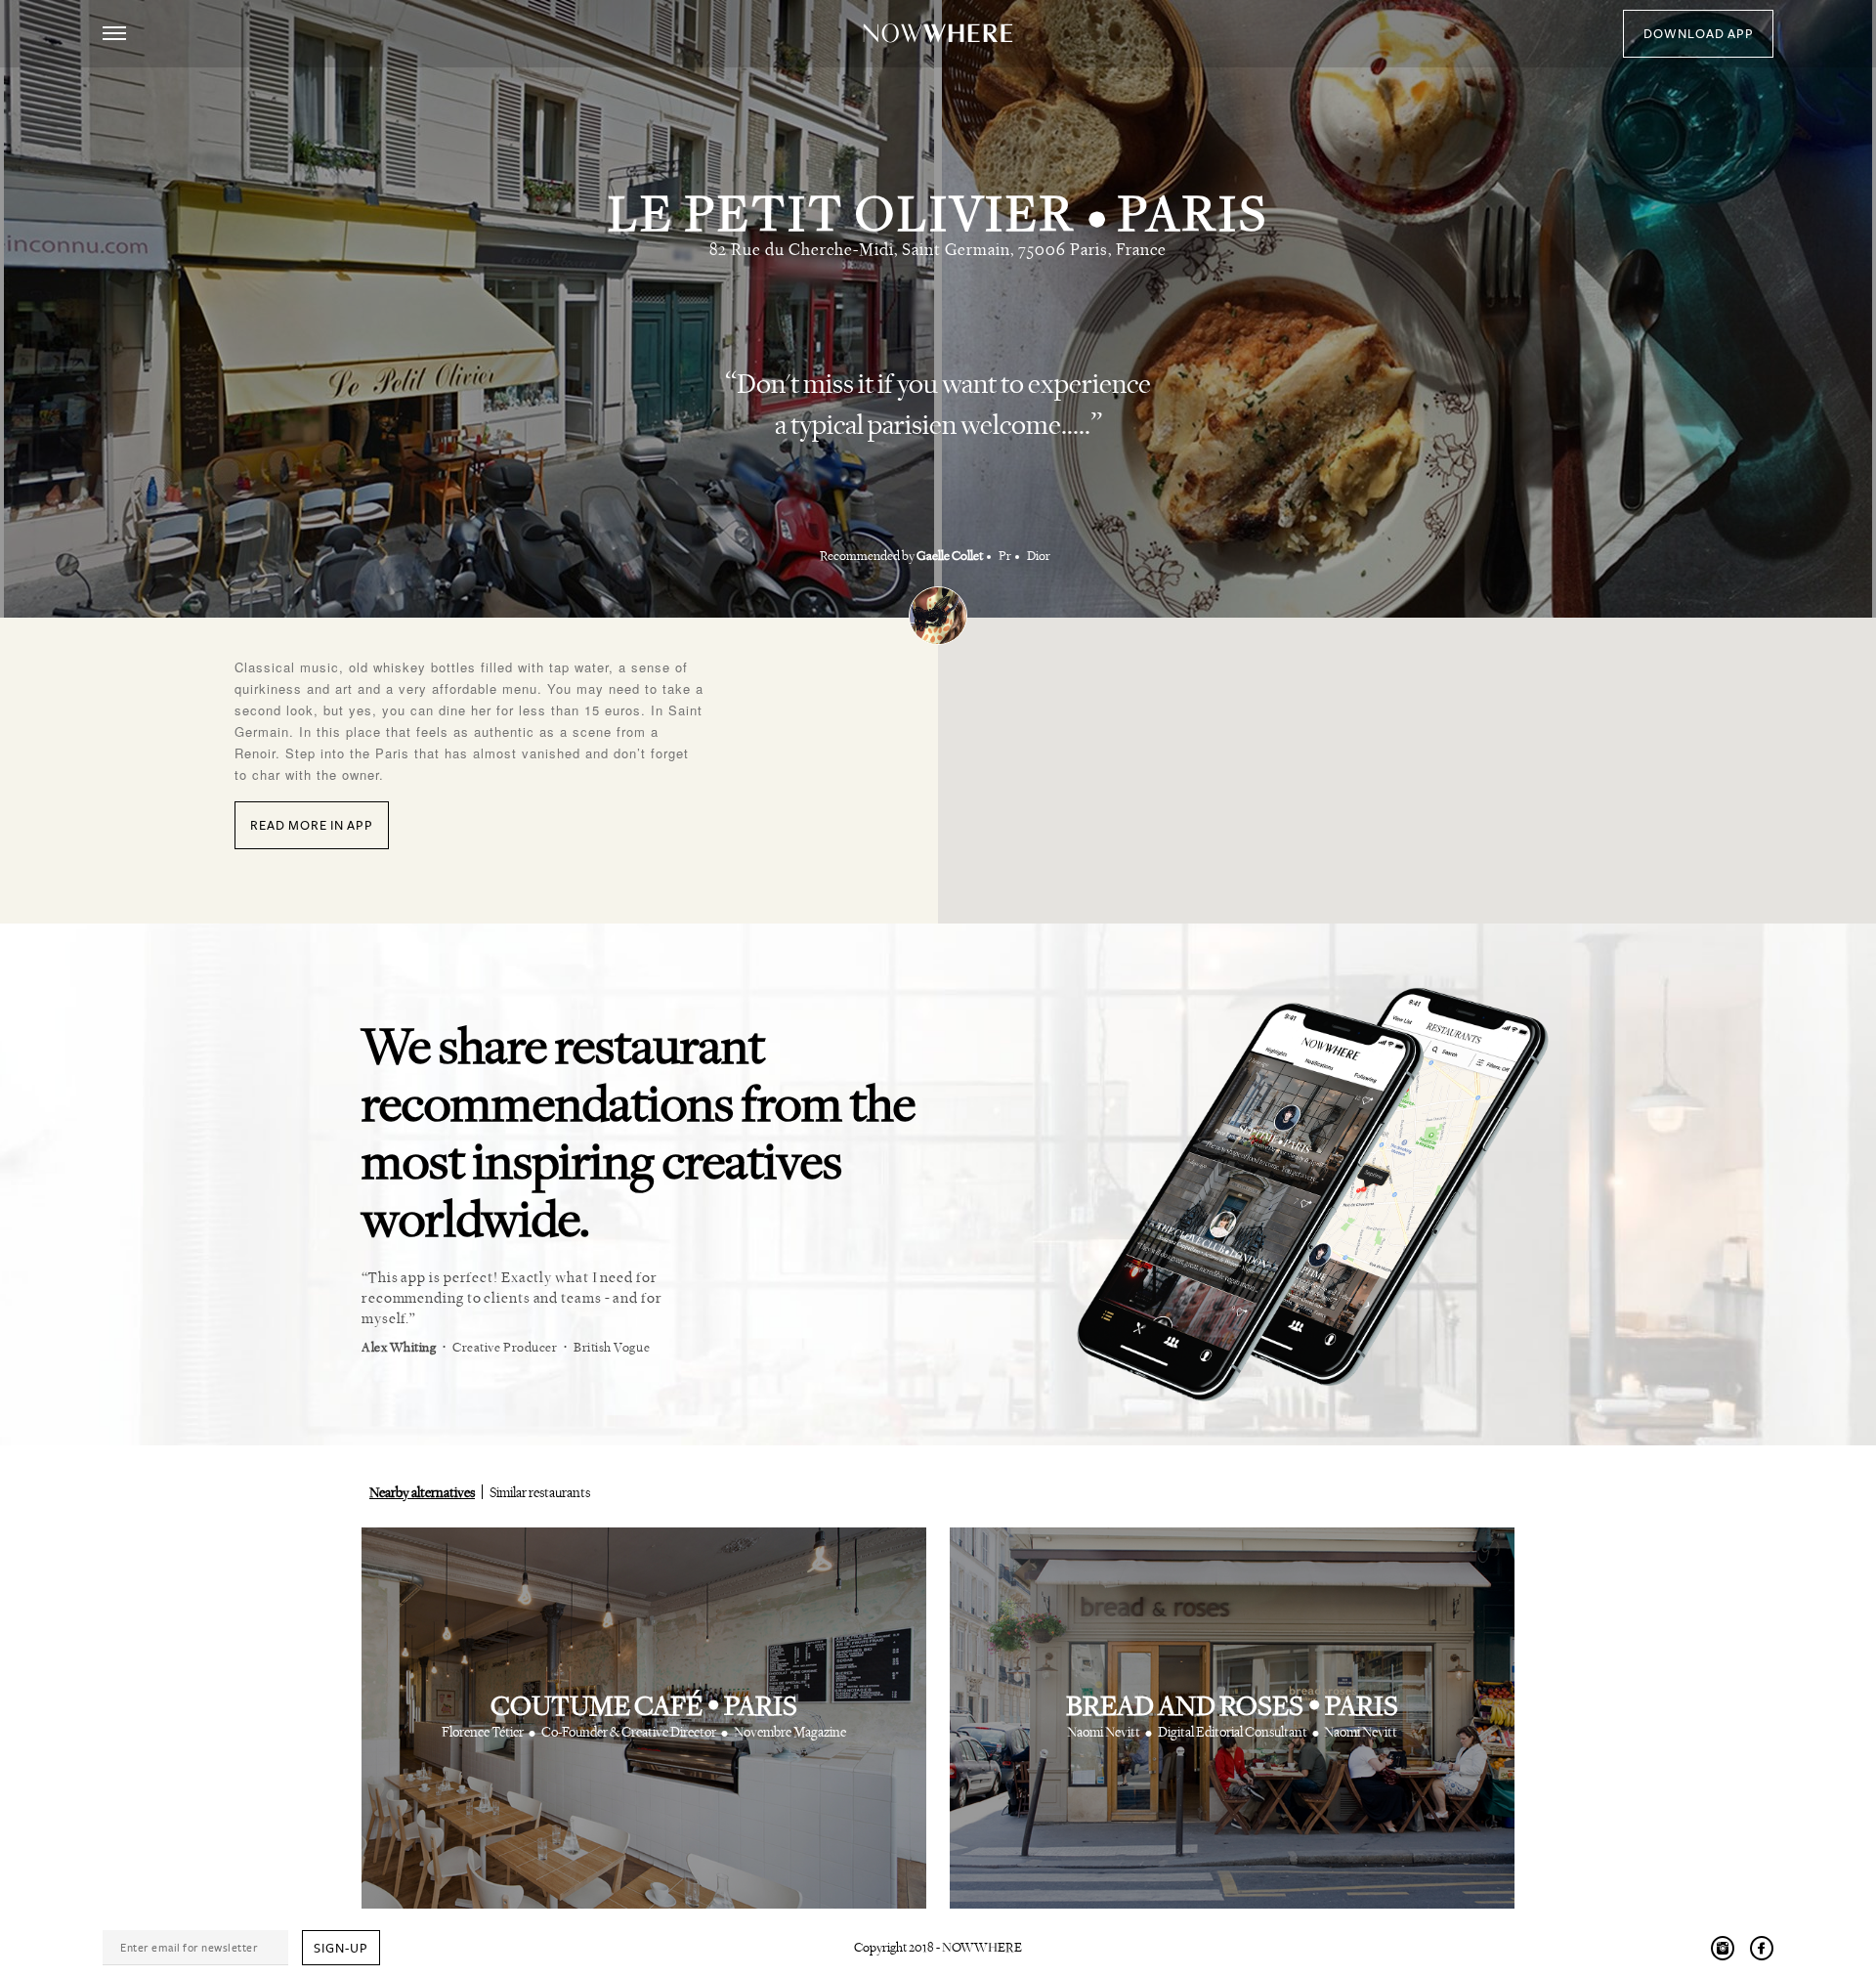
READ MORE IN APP (312, 826)
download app (1699, 34)
